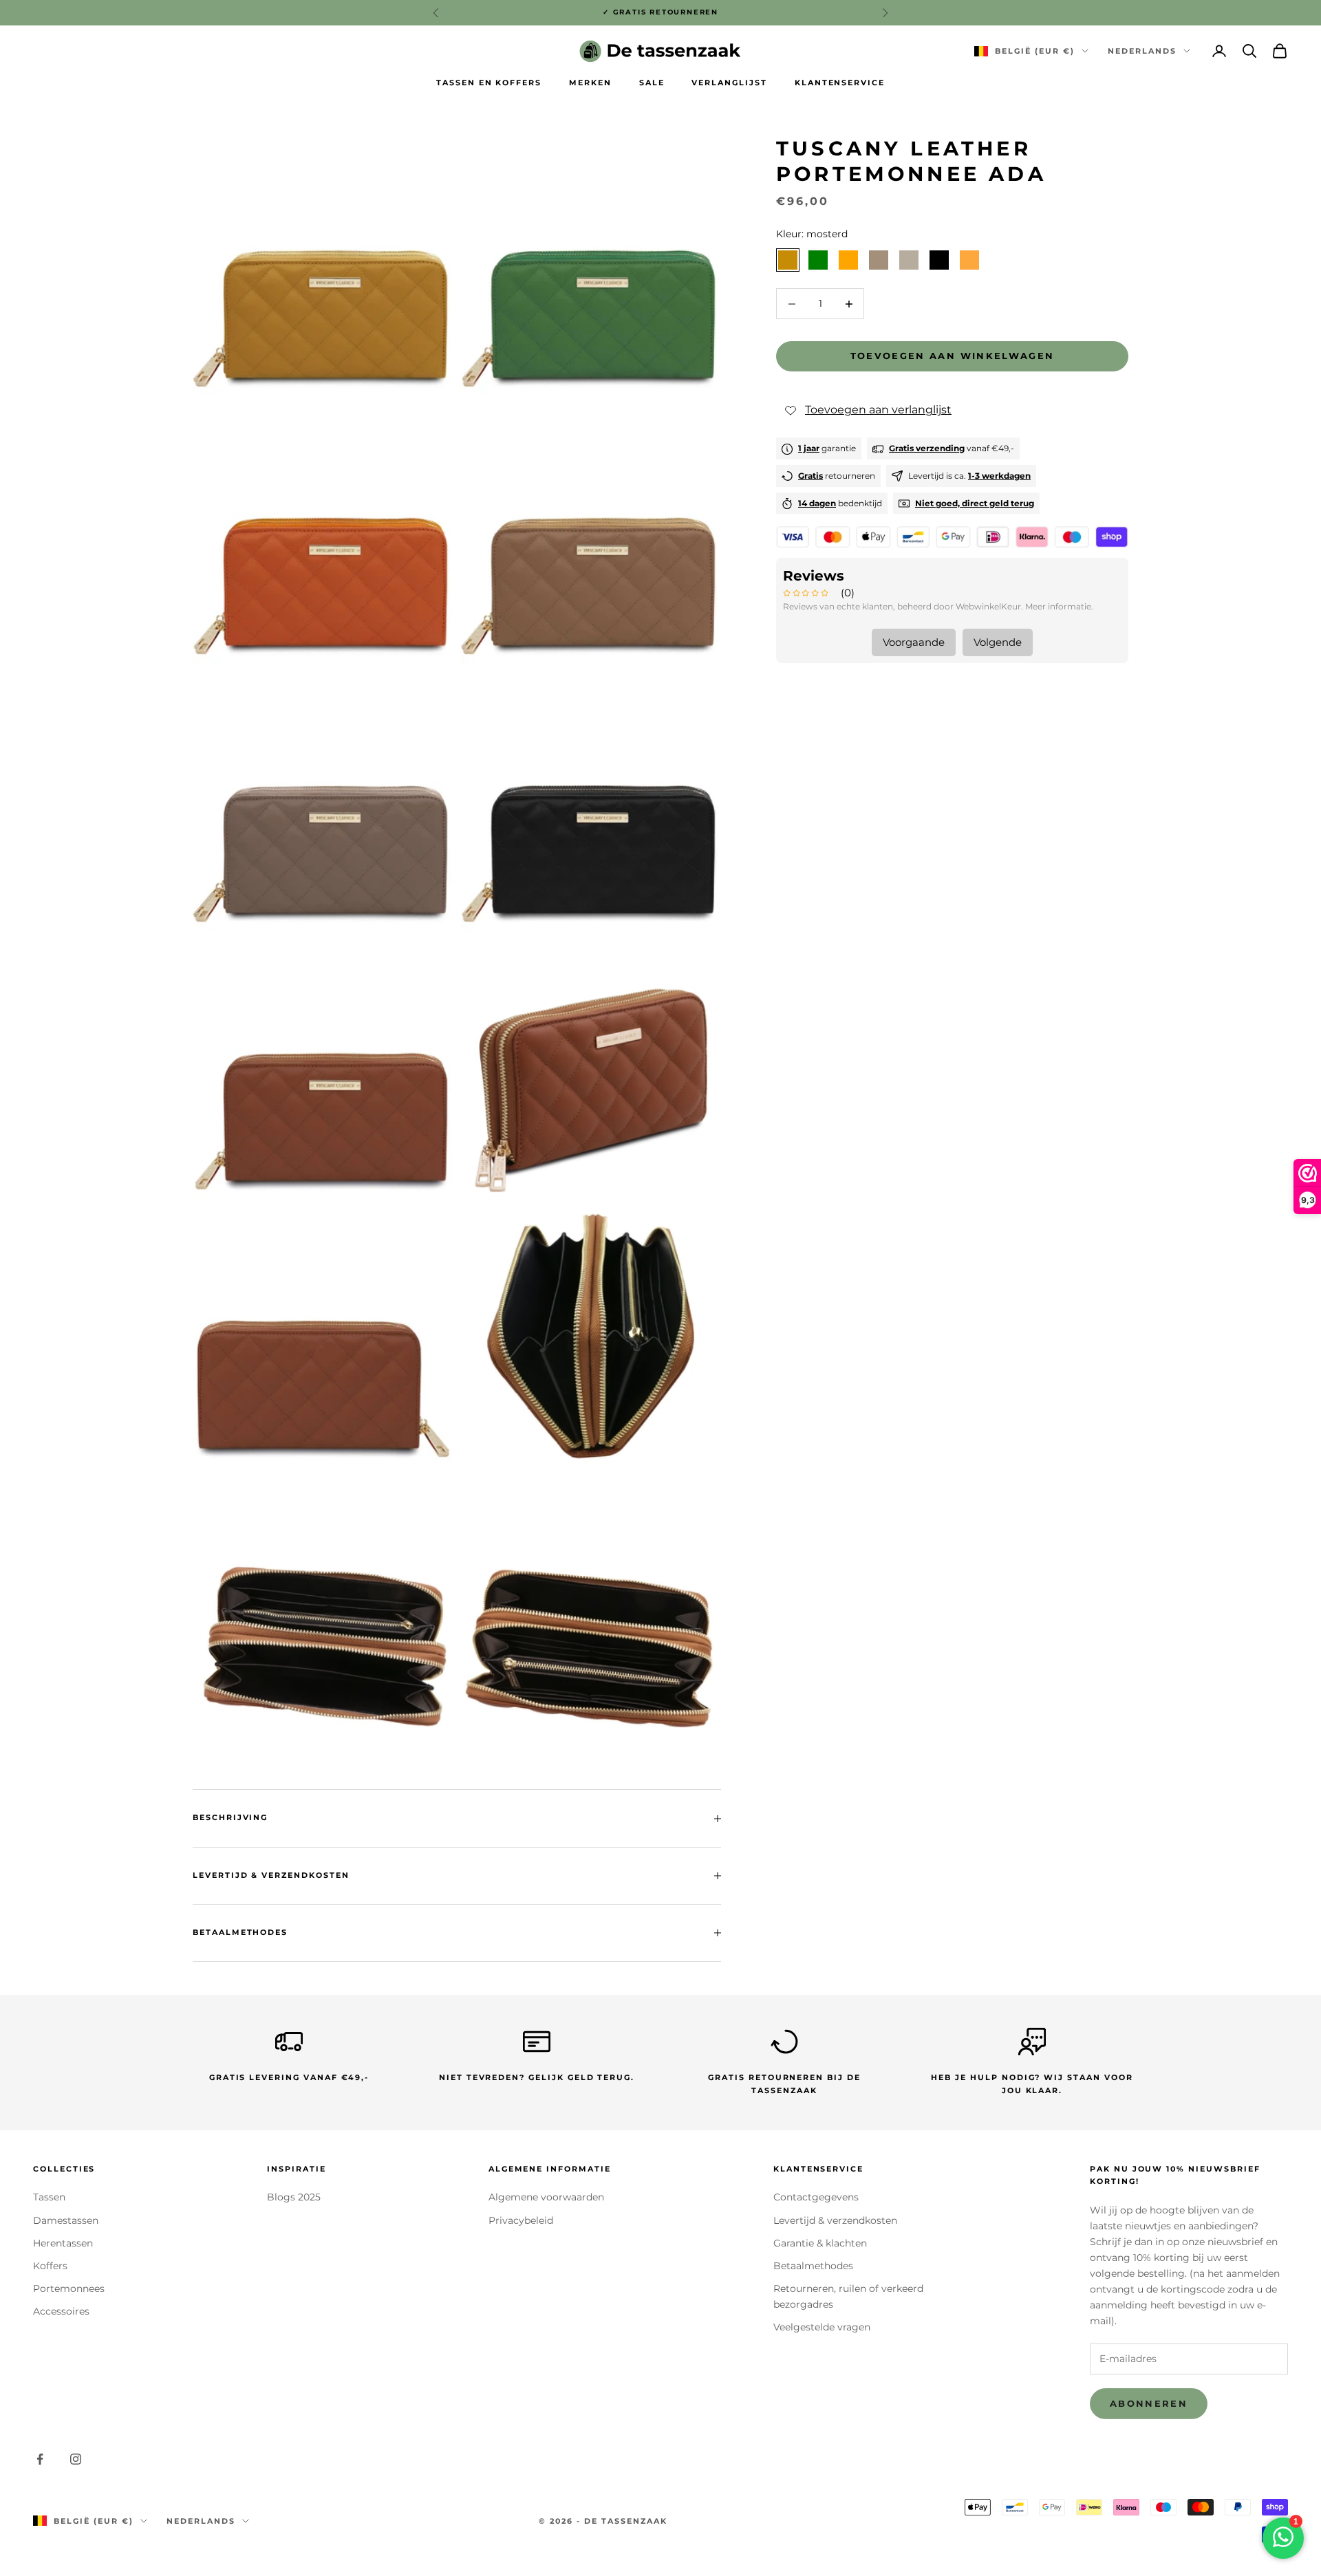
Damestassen (66, 2220)
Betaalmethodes (813, 2266)
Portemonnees (69, 2288)
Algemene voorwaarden (546, 2197)
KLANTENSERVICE (840, 83)
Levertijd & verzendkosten (835, 2220)
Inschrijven (1168, 2516)
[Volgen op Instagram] (76, 2459)
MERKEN (590, 83)
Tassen (49, 2197)
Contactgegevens (816, 2197)
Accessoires (61, 2311)
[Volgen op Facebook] (40, 2459)
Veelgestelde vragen (822, 2327)
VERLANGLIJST (729, 83)
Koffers (50, 2266)
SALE (652, 83)
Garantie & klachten (820, 2243)
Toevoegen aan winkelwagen (953, 356)
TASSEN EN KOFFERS (489, 83)
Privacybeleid (521, 2220)
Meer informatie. (1059, 607)
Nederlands (1142, 51)
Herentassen (63, 2243)
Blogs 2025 (294, 2197)
